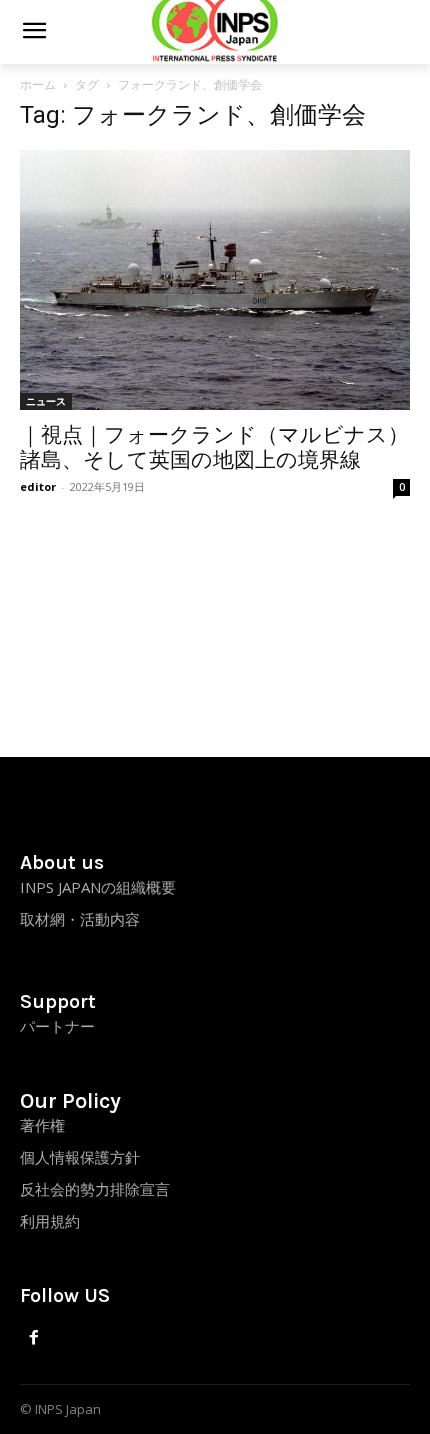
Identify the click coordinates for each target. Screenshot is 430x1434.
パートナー (57, 1026)
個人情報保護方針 (80, 1157)
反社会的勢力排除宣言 (95, 1189)
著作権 (42, 1125)
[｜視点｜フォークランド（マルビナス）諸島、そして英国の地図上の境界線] (215, 280)
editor (38, 486)
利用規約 (50, 1221)
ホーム (38, 84)
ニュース (46, 401)
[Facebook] (34, 1338)
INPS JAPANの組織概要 (98, 887)
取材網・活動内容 (80, 919)
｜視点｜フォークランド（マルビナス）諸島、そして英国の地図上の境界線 (214, 447)
